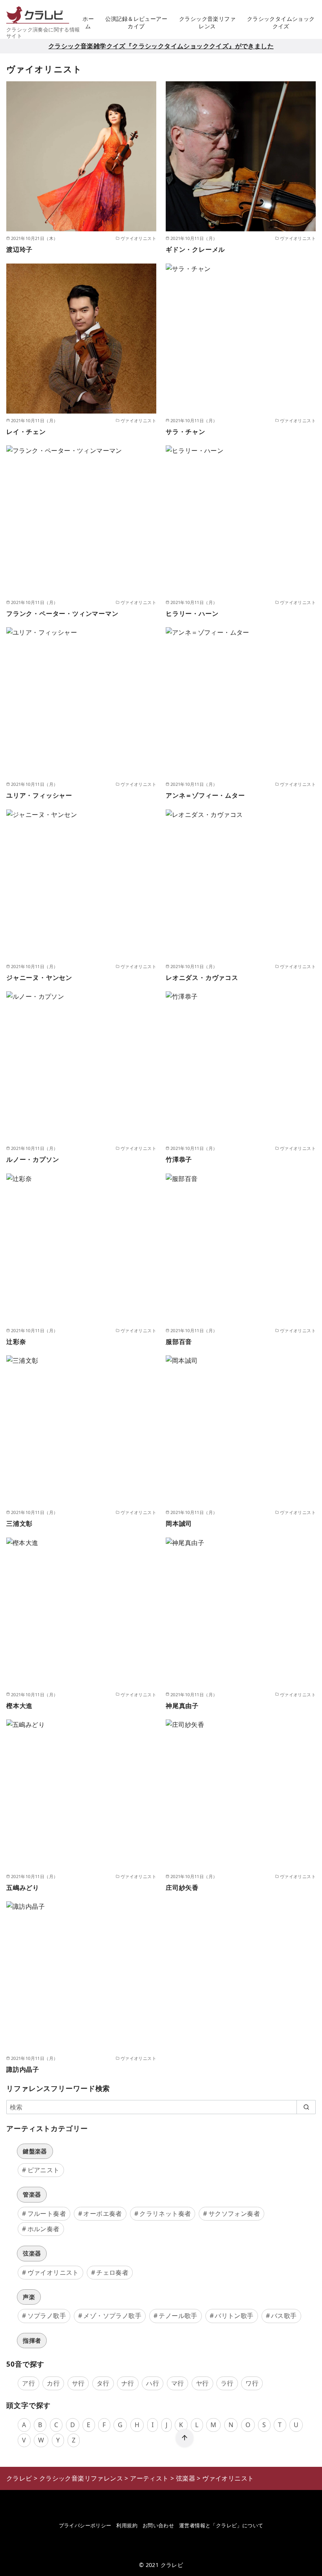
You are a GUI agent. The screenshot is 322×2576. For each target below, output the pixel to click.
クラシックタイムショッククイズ (281, 22)
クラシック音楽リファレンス (207, 22)
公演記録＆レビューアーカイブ (136, 22)
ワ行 (252, 2383)
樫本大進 (19, 1706)
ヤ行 (202, 2383)
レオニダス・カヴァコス (202, 978)
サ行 (78, 2383)
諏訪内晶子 (23, 2069)
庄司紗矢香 (182, 1888)
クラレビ (172, 2565)
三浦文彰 (19, 1523)
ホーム (88, 22)
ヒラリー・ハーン (192, 613)
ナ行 (128, 2383)
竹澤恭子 (179, 1159)
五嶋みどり (23, 1888)
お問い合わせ (158, 2525)
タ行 (103, 2383)
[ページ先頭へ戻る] (185, 2438)
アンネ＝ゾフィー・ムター (205, 795)
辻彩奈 (16, 1342)
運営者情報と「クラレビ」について (221, 2525)
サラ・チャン (186, 432)
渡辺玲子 (19, 249)
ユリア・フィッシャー (39, 795)
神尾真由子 (182, 1706)
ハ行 (153, 2383)
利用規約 (127, 2525)
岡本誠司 (179, 1523)
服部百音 (179, 1342)
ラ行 (227, 2383)
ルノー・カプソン (33, 1159)
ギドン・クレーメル (195, 249)
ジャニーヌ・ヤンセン (39, 978)
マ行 (178, 2383)
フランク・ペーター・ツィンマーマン (62, 613)
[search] (306, 2107)
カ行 (53, 2383)
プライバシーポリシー (85, 2525)
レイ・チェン (26, 432)
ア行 (28, 2383)
